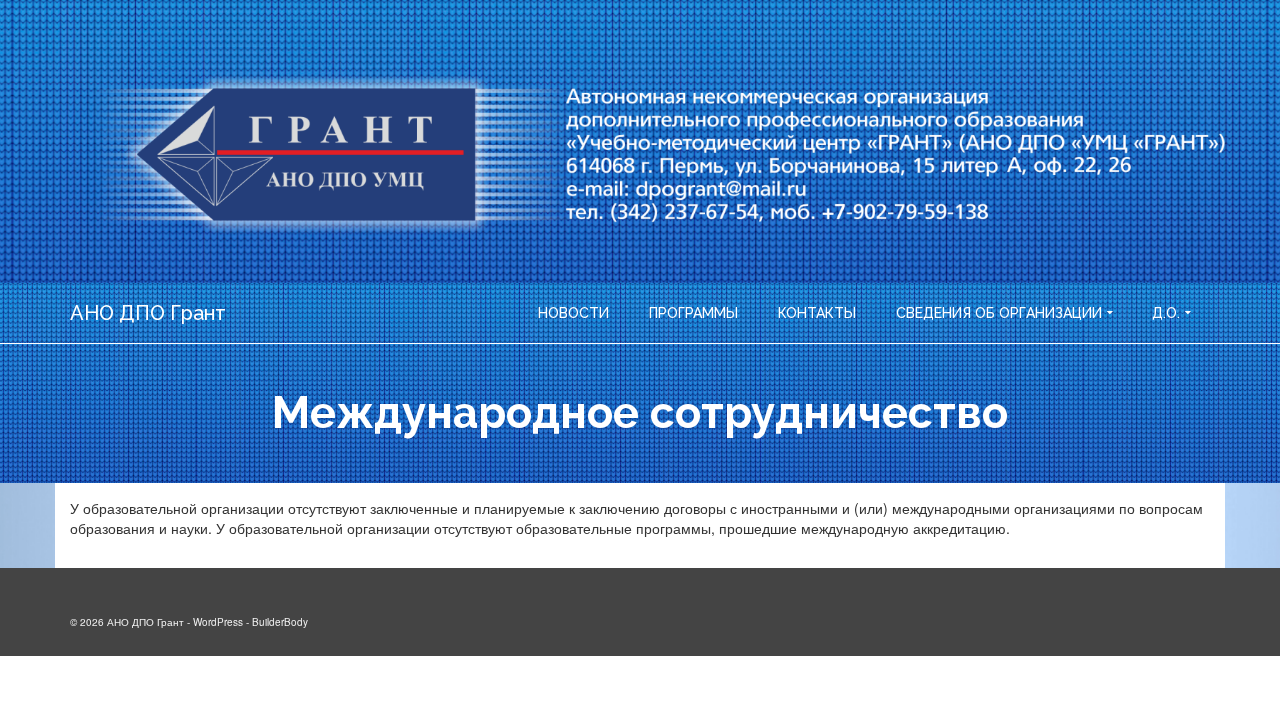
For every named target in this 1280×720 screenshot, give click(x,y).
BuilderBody (280, 622)
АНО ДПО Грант (148, 313)
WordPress (218, 622)
